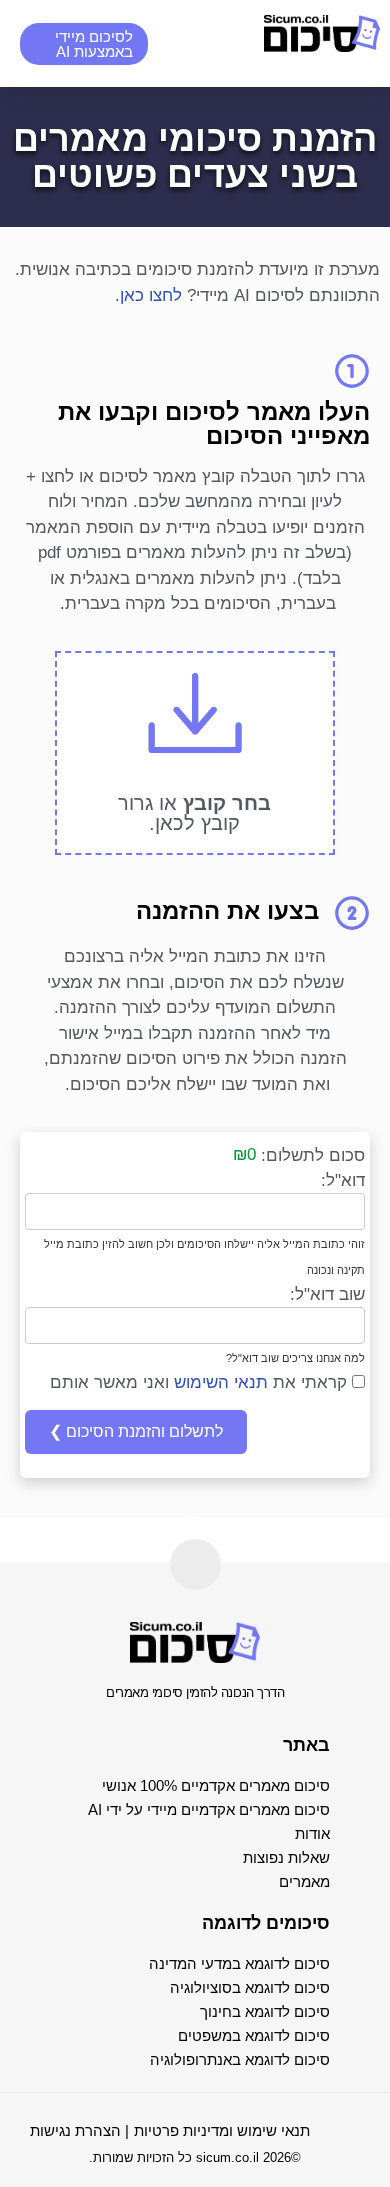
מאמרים (304, 1881)
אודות (312, 1833)
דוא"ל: (343, 1180)
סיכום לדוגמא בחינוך (265, 2011)
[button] (201, 43)
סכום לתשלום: (313, 1155)
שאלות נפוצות (286, 1857)
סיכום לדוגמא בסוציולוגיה (250, 1987)
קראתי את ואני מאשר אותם (201, 1382)
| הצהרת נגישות (79, 2130)
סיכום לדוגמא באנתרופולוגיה (240, 2059)
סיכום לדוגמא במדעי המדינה (239, 1963)
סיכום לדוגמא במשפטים (254, 2035)
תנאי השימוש (221, 1382)
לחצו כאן (151, 295)
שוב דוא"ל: (327, 1294)
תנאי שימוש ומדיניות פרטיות (222, 2130)
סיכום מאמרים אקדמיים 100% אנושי (216, 1785)
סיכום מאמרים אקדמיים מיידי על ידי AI (209, 1809)
